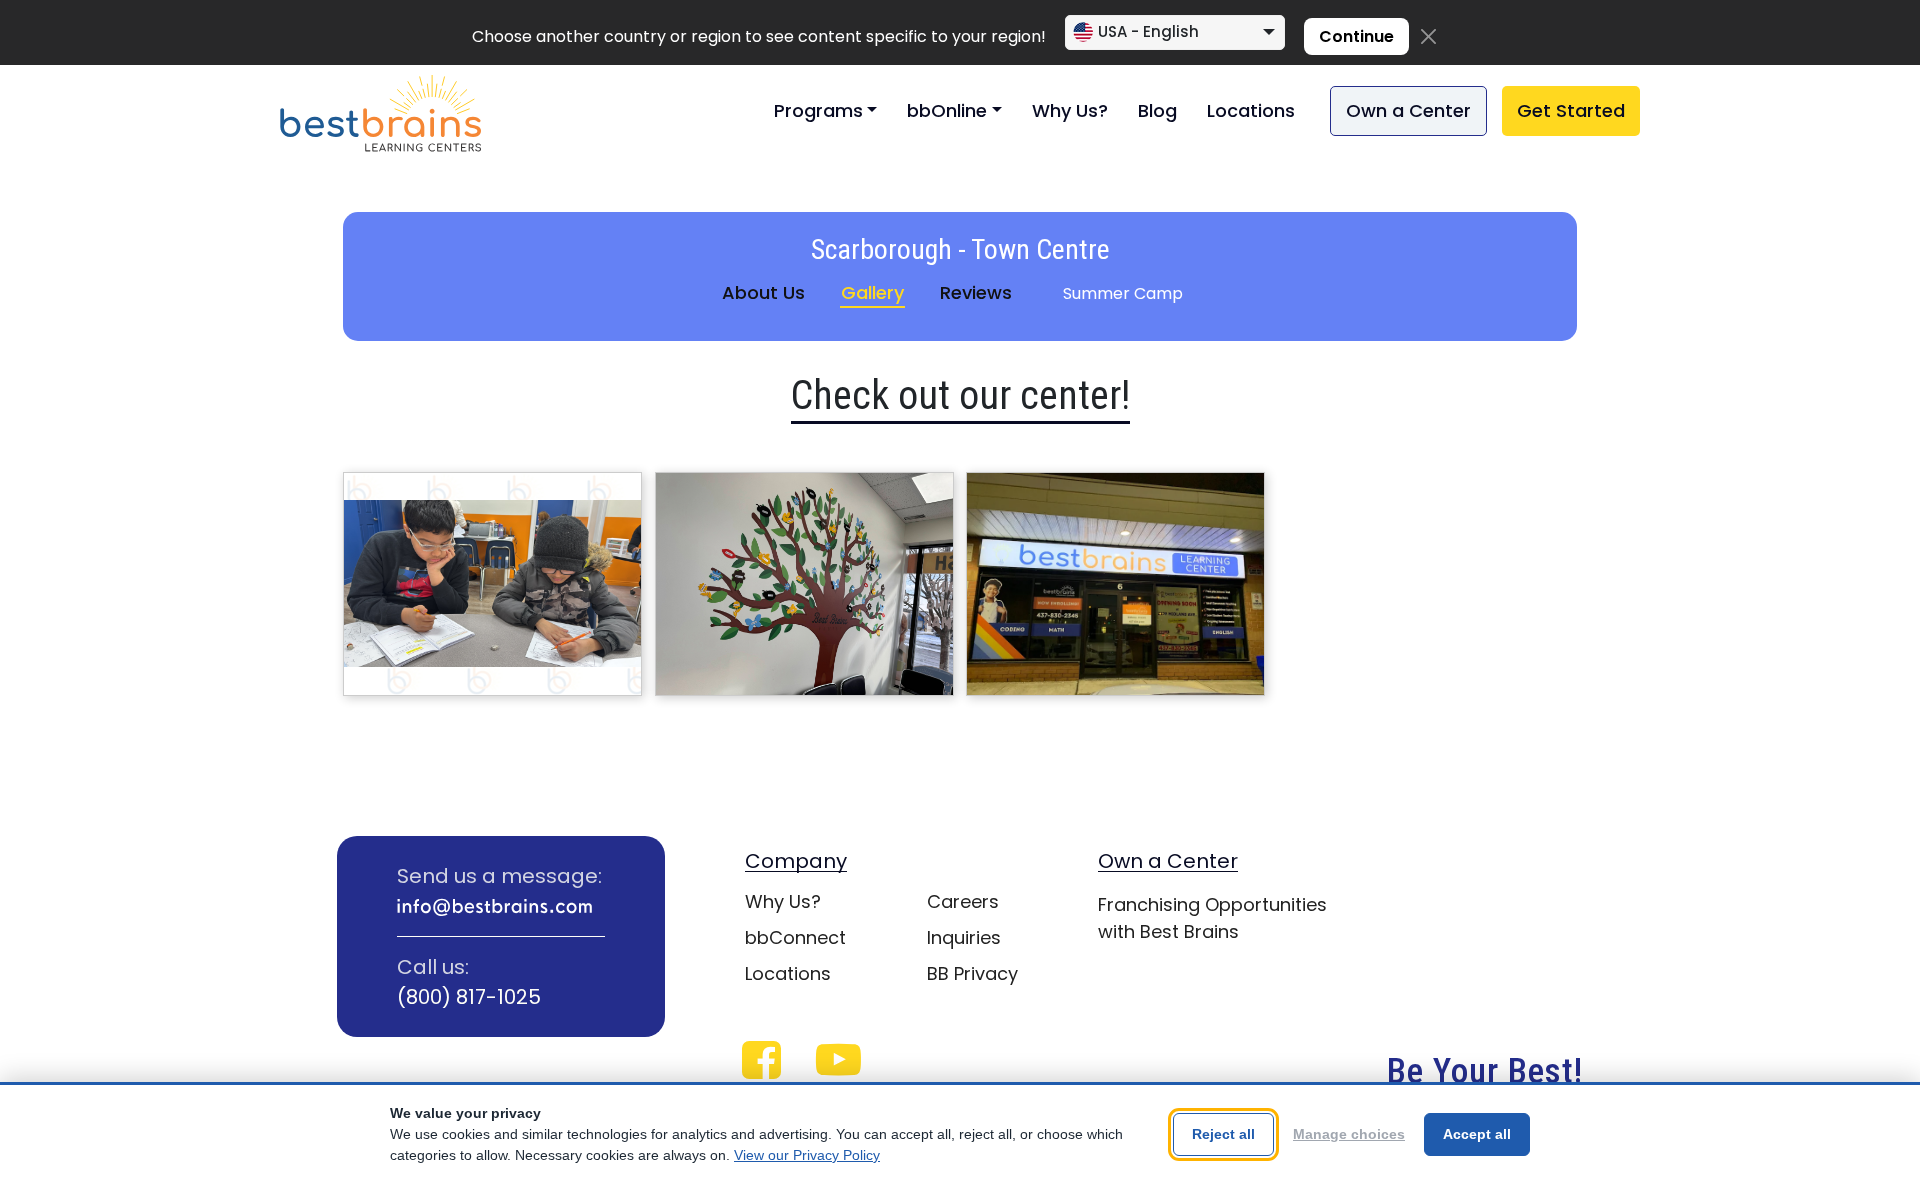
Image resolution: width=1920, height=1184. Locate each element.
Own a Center (1408, 110)
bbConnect (795, 937)
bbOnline (947, 110)
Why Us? (1070, 110)
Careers (963, 901)
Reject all (1223, 1134)
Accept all (1477, 1134)
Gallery (872, 292)
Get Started (1571, 110)
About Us (763, 292)
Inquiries (964, 937)
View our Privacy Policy (807, 1155)
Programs (818, 110)
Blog (1157, 110)
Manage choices (1349, 1134)
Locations (1251, 110)
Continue (1356, 36)
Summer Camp (1123, 293)
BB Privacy (972, 973)
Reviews (976, 292)
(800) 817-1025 (469, 997)
